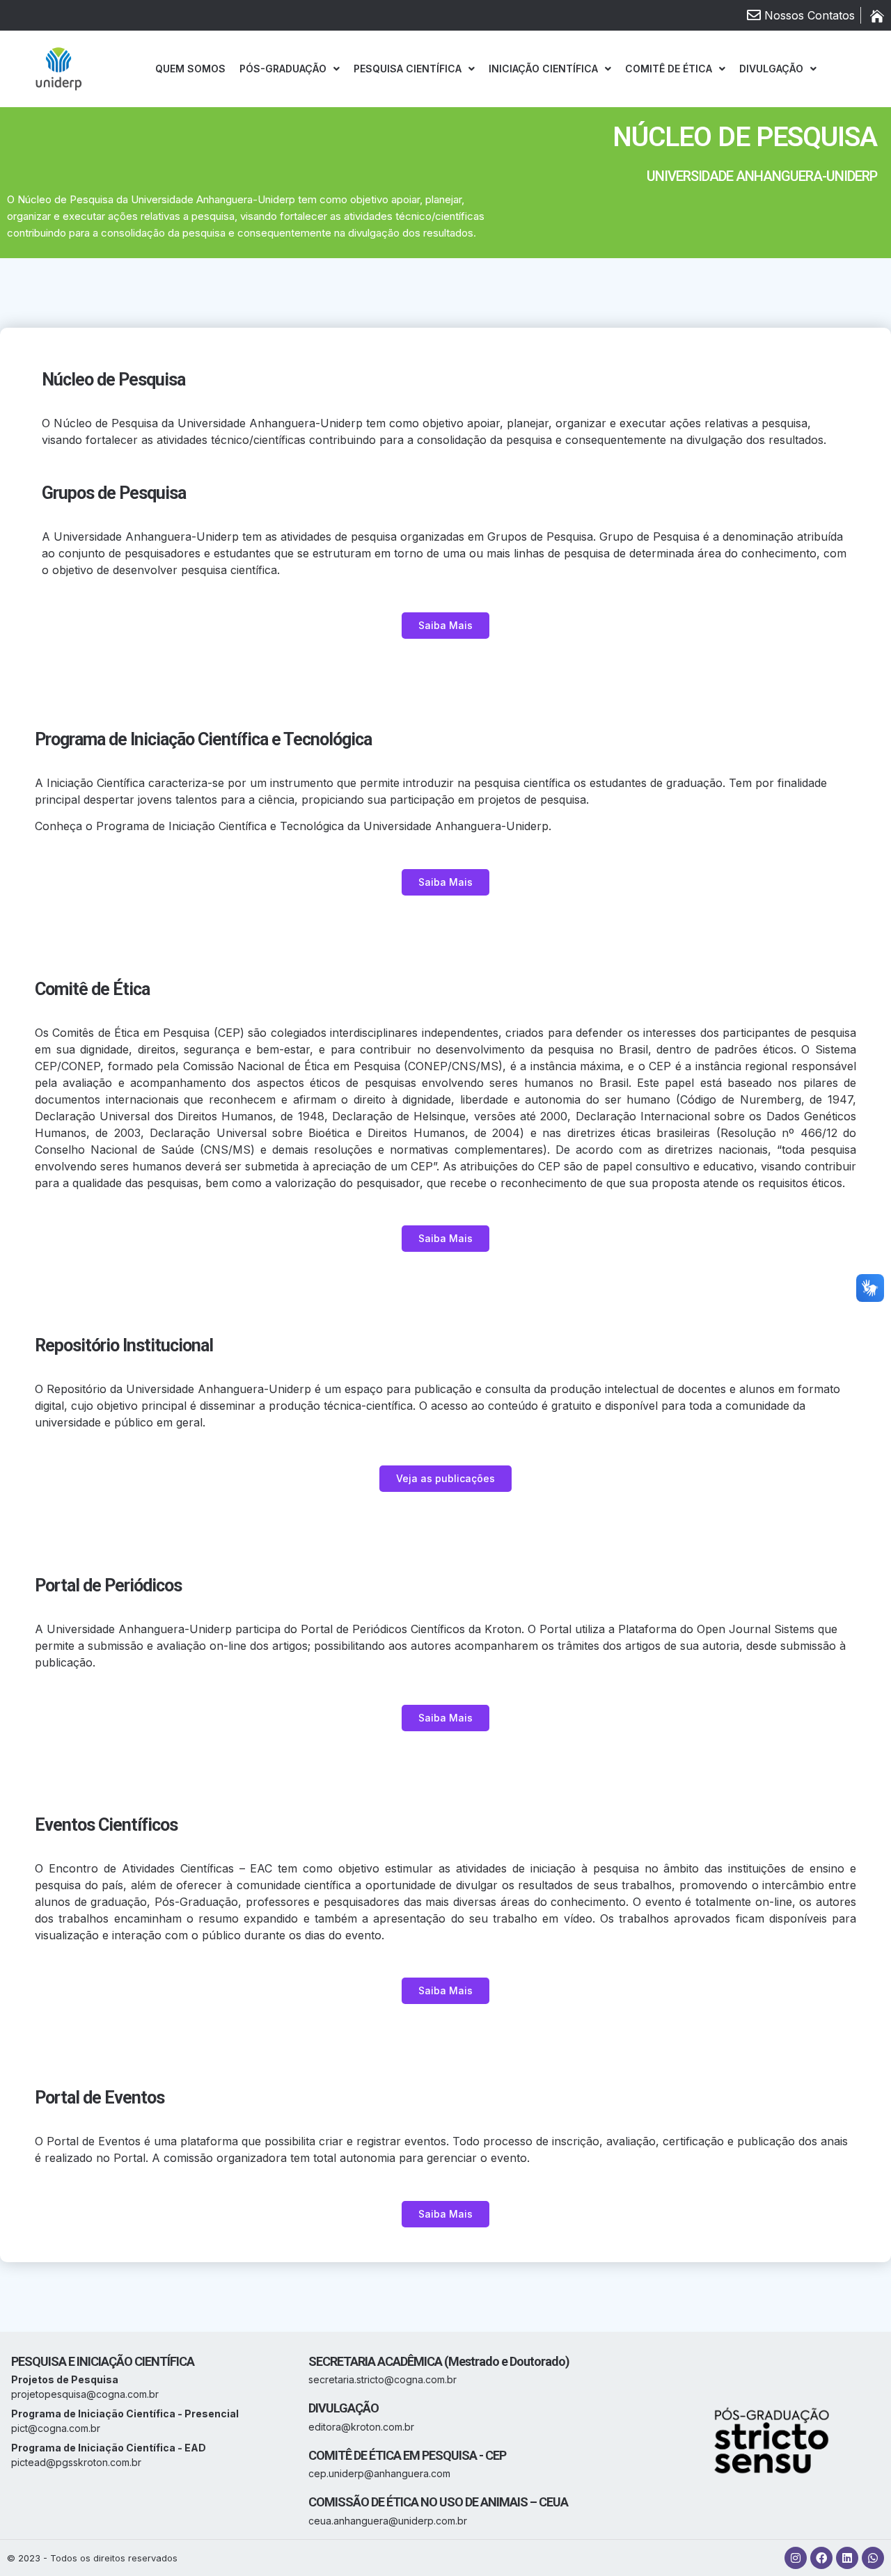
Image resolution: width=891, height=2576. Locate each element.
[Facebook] (821, 2558)
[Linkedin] (847, 2558)
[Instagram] (796, 2558)
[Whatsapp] (873, 2558)
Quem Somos (190, 69)
